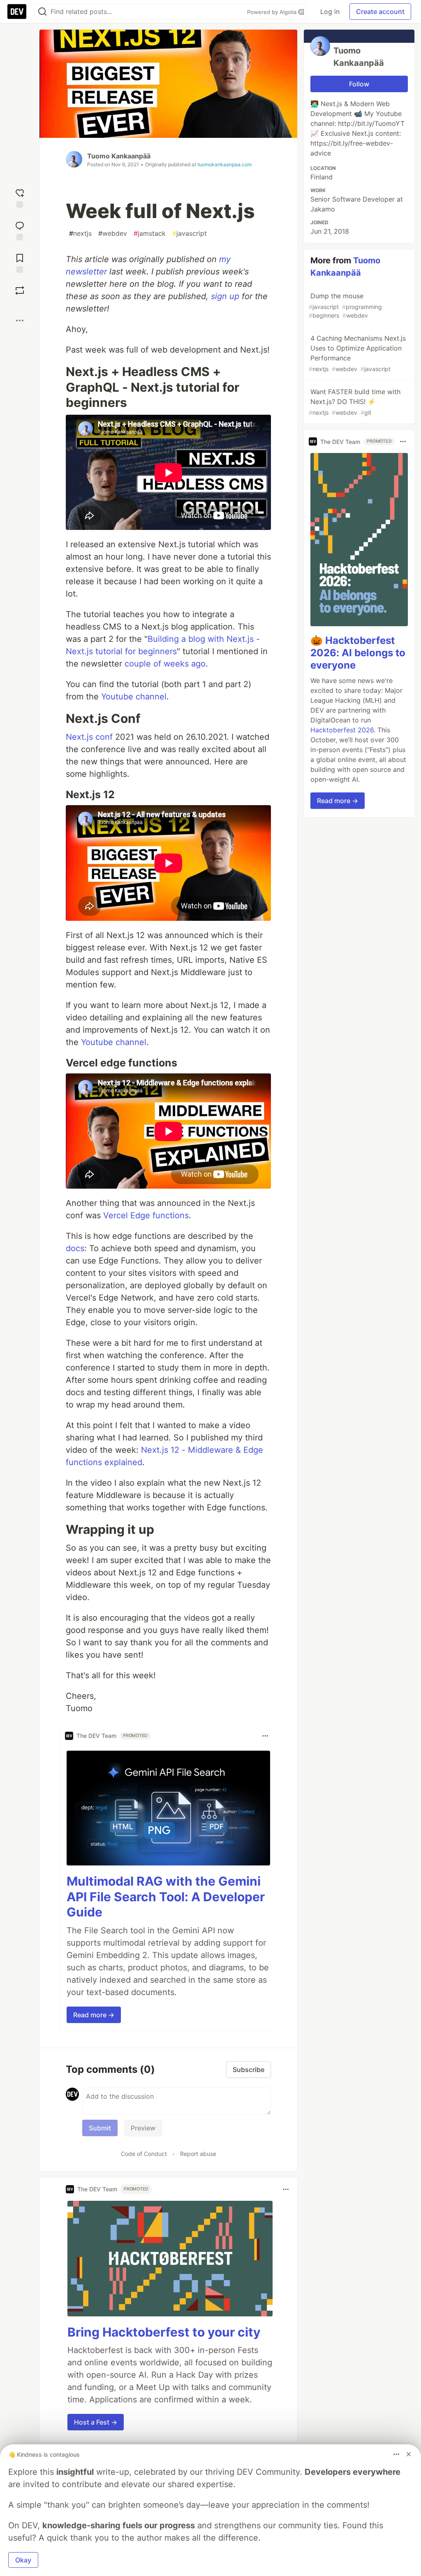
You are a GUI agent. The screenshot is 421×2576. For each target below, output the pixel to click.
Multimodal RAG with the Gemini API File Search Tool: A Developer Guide (166, 1897)
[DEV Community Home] (17, 12)
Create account (380, 12)
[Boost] (20, 290)
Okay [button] (23, 2560)
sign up (225, 296)
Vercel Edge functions (146, 1215)
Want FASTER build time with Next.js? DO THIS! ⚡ (355, 402)
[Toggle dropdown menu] (265, 1736)
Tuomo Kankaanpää (119, 156)
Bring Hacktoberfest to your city (164, 2332)
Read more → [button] (94, 2015)
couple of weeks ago (165, 664)
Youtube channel (134, 697)
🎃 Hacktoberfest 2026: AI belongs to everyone (358, 653)
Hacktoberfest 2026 (342, 730)
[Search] (42, 12)
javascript (190, 233)
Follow (359, 84)
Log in (330, 12)
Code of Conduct (144, 2154)
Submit (100, 2128)
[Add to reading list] (20, 262)
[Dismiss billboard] (409, 2454)
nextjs (80, 233)
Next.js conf (89, 737)
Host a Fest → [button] (96, 2422)
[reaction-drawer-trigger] (20, 197)
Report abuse (198, 2154)
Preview (143, 2128)
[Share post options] (20, 321)
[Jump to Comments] (20, 230)
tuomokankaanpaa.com (224, 164)
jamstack (150, 233)
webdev (113, 233)
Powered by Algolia (273, 12)
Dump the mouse (345, 305)
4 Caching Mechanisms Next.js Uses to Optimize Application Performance (357, 353)
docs (75, 1248)
